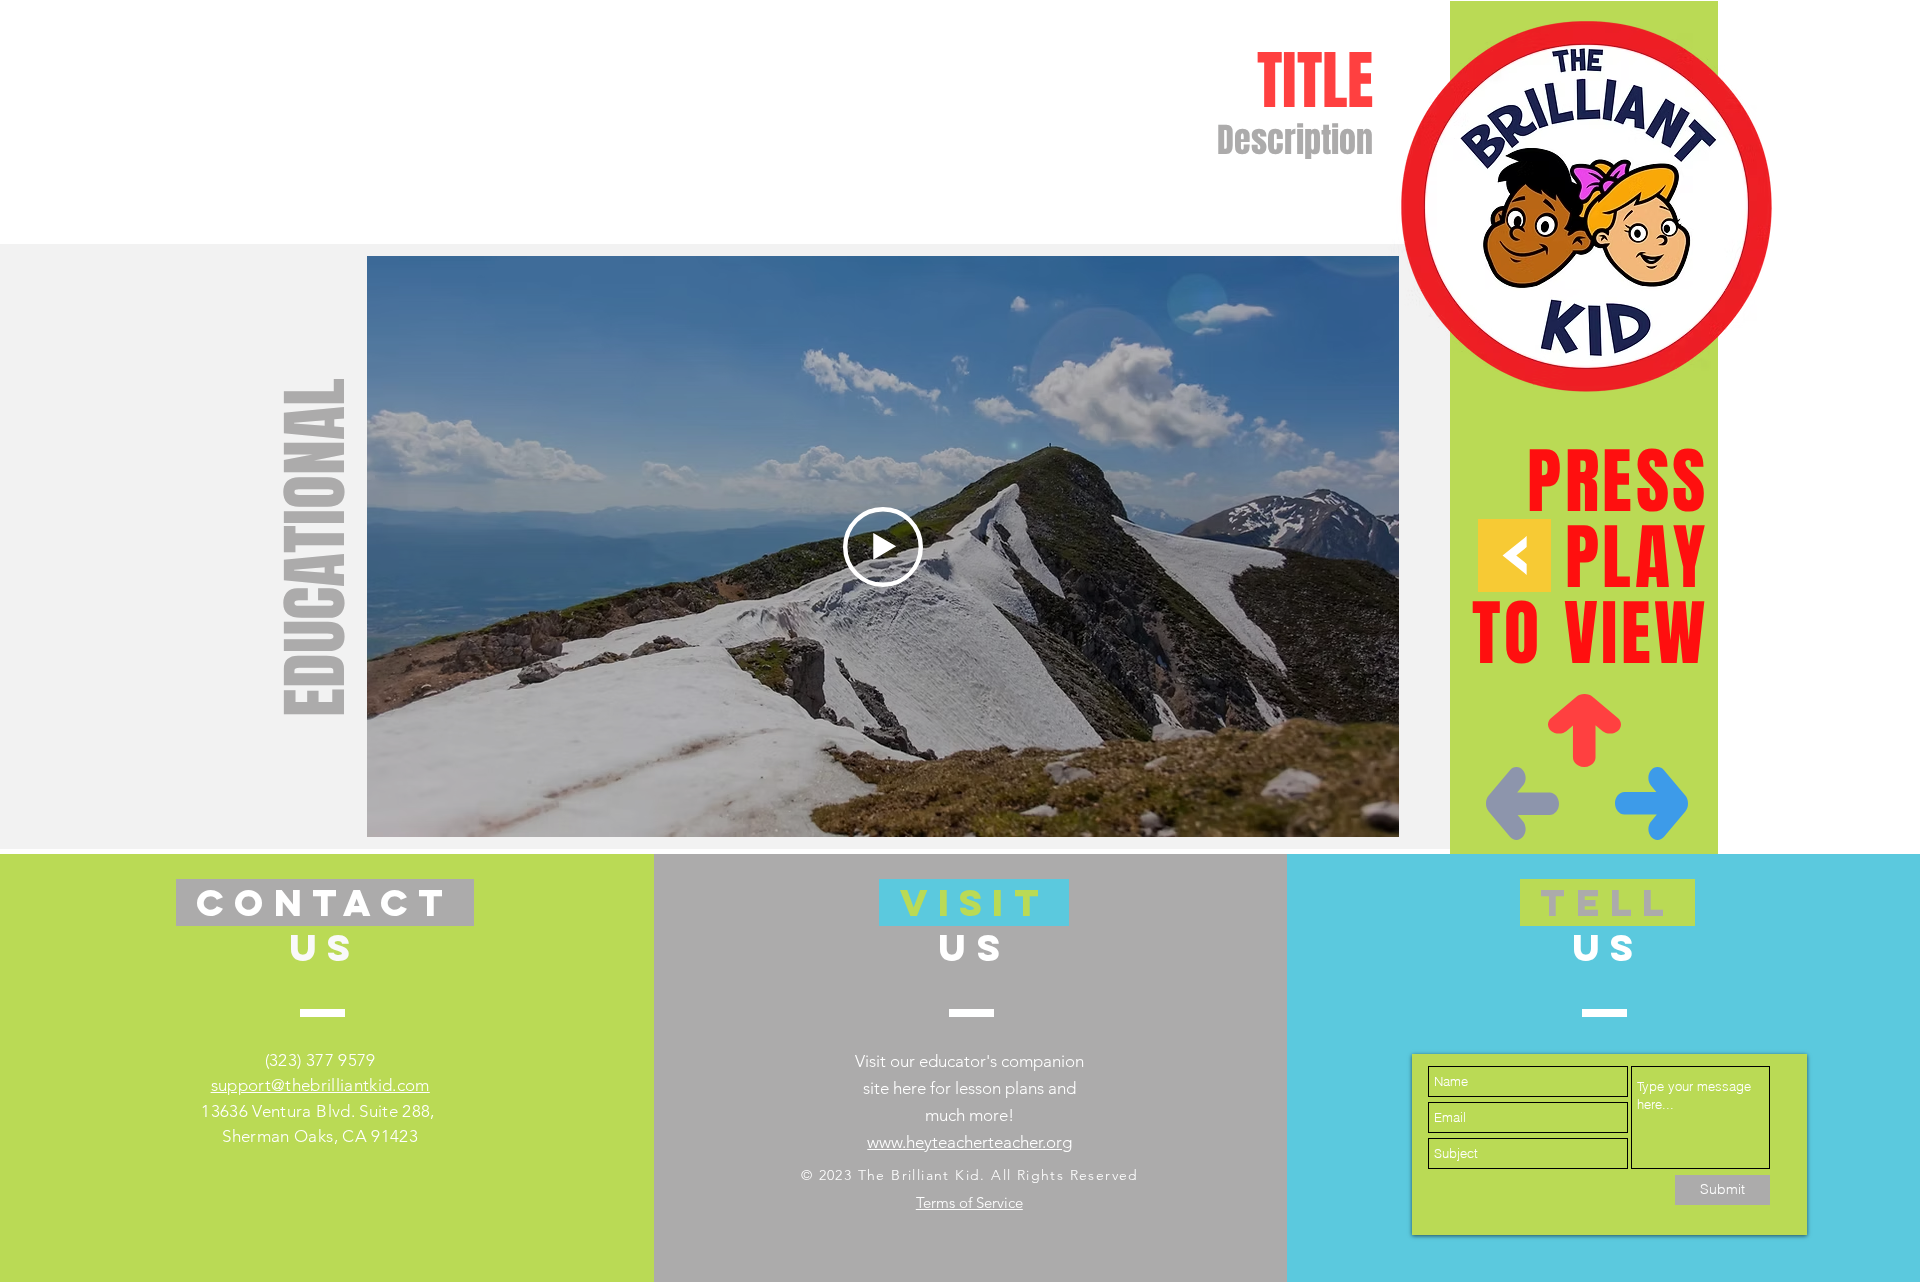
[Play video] (883, 547)
